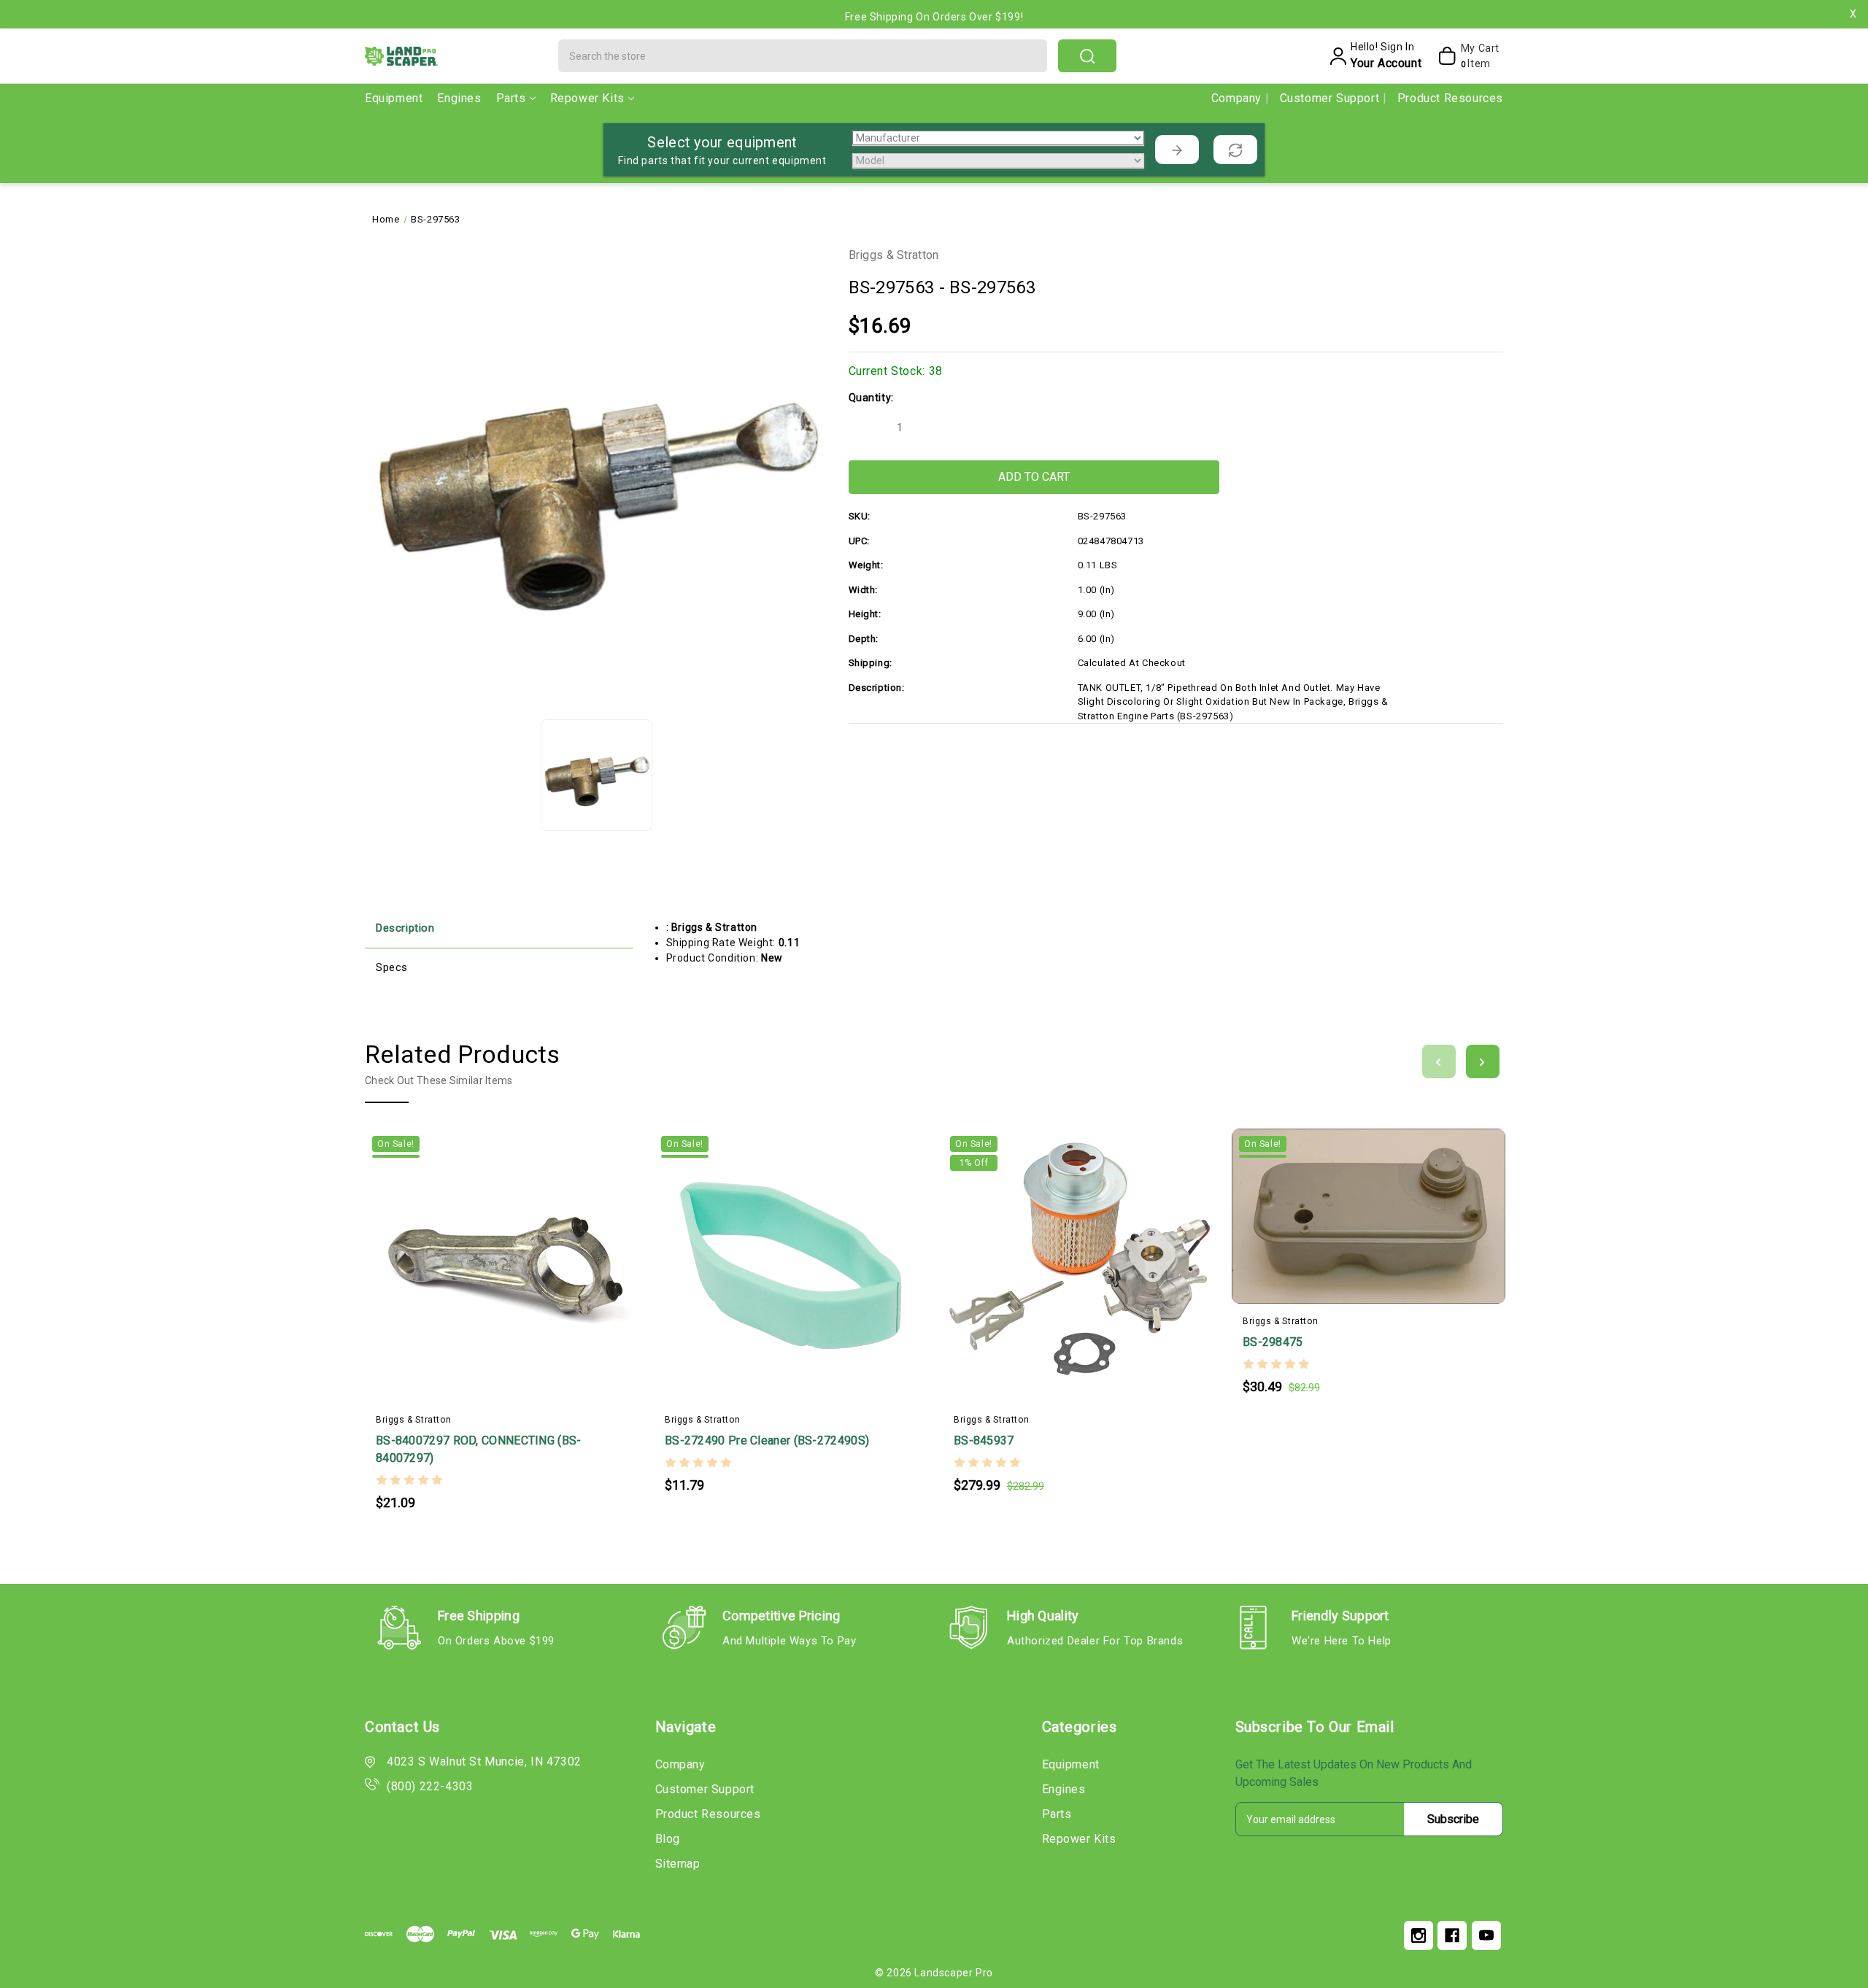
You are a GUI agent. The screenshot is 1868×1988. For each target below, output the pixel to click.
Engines (459, 98)
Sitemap (678, 1864)
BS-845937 (984, 1440)
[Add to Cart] (473, 1256)
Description (405, 928)
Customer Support (1331, 98)
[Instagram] (1419, 1935)
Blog (668, 1839)
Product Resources (1450, 98)
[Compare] (530, 1256)
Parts (511, 98)
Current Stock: (896, 371)
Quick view (502, 1256)
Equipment (394, 98)
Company (1238, 98)
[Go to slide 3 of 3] (1439, 1061)
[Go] (1177, 150)
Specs (392, 967)
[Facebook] (1452, 1935)
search (1087, 56)
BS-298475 (1273, 1342)
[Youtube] (1486, 1935)
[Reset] (1235, 150)
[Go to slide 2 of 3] (1483, 1061)
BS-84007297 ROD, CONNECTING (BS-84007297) (479, 1449)
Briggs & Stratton (894, 255)
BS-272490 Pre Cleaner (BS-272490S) (767, 1440)
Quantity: (871, 398)
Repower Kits (587, 98)
